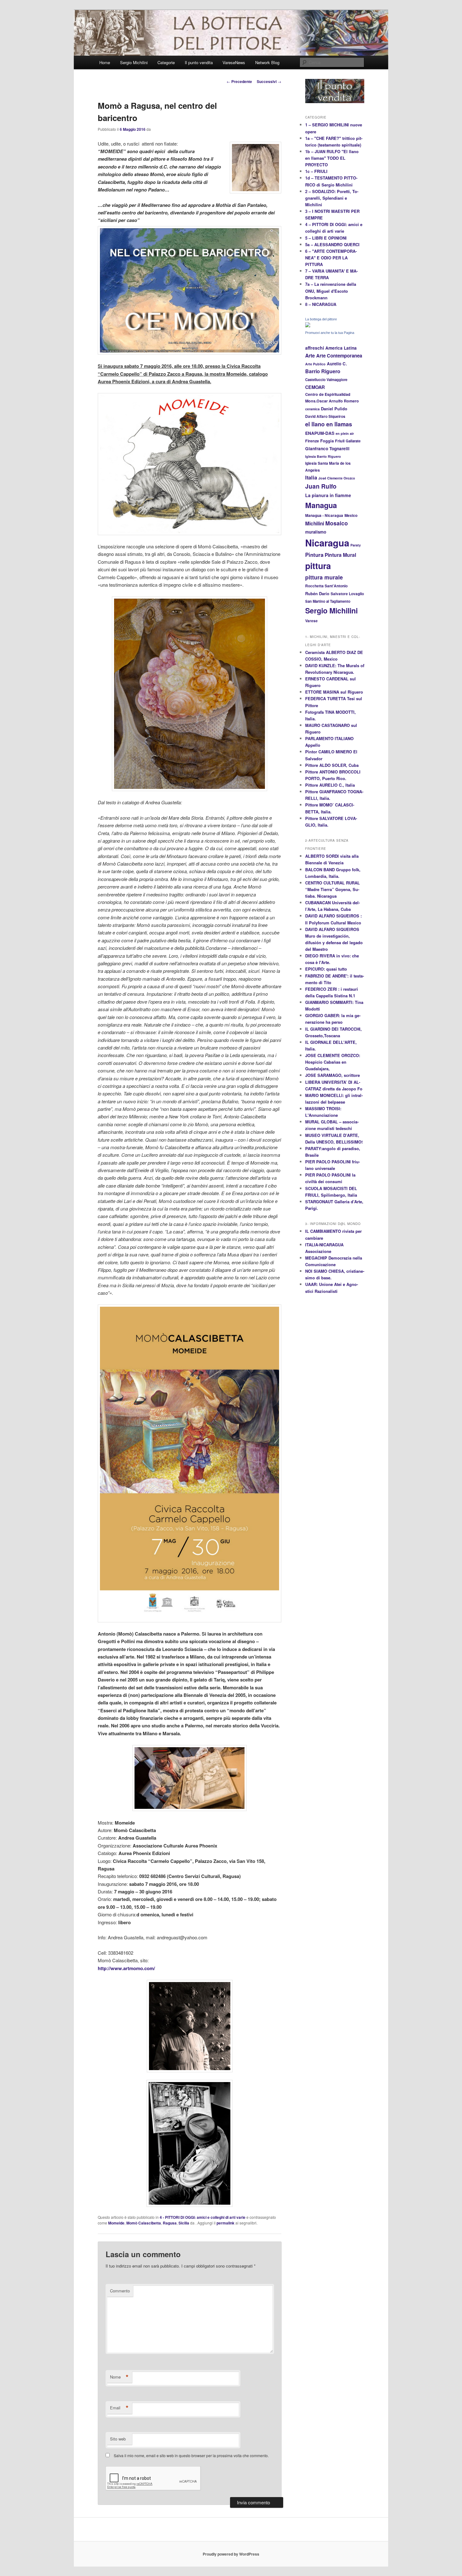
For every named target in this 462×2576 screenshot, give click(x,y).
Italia (311, 477)
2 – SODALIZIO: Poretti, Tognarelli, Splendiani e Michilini (332, 198)
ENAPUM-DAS (320, 433)
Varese (311, 621)
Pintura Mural (340, 555)
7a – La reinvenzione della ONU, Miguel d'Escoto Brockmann (331, 291)
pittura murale (324, 577)
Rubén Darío (317, 594)
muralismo (316, 532)
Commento (120, 2291)
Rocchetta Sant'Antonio (326, 586)
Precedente (239, 81)
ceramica (312, 409)
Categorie (166, 62)
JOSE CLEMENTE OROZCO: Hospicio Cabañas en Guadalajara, (333, 1062)
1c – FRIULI (316, 171)
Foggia (327, 441)
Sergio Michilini (134, 62)
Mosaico (337, 523)
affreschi (315, 348)
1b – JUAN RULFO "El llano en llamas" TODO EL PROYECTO (332, 158)
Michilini (315, 524)
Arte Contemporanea (339, 356)
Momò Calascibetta (144, 2223)
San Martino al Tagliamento (328, 601)
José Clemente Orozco (337, 478)
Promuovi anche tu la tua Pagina (330, 333)
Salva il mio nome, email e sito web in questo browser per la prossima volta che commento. (191, 2455)
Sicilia (184, 2223)
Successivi (269, 81)
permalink (225, 2223)
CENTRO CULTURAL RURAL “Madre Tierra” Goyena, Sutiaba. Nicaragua (333, 889)
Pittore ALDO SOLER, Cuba (332, 765)
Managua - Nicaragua (324, 515)
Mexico (351, 515)
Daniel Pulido (334, 409)
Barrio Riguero (323, 371)
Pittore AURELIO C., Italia (330, 785)
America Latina (341, 348)
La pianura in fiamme (328, 495)
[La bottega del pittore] (308, 326)
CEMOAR (315, 387)
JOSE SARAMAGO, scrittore (333, 1075)
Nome (119, 2377)
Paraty (356, 545)
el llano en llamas (329, 424)
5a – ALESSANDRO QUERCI (332, 244)
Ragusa (170, 2223)
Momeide (116, 2223)
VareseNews (234, 62)
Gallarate (353, 441)
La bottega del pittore (321, 319)
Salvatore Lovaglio (347, 594)
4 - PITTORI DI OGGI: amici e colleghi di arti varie (203, 2217)
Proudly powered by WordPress (231, 2554)
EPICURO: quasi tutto (326, 969)
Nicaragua (327, 543)
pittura (318, 566)
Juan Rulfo (321, 486)
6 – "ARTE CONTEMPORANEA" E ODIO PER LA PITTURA (331, 258)
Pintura (314, 555)
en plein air (345, 433)
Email (119, 2408)
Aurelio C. (337, 364)
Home (105, 62)
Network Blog (267, 62)
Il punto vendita (199, 62)
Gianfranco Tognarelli (327, 449)
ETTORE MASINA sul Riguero (334, 692)
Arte (310, 355)
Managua (321, 505)
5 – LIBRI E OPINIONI (326, 238)
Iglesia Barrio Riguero (323, 456)
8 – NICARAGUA (321, 304)
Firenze (312, 441)
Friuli (340, 441)
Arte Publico (315, 364)
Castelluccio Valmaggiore (326, 379)
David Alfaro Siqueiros (325, 416)
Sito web (118, 2439)
